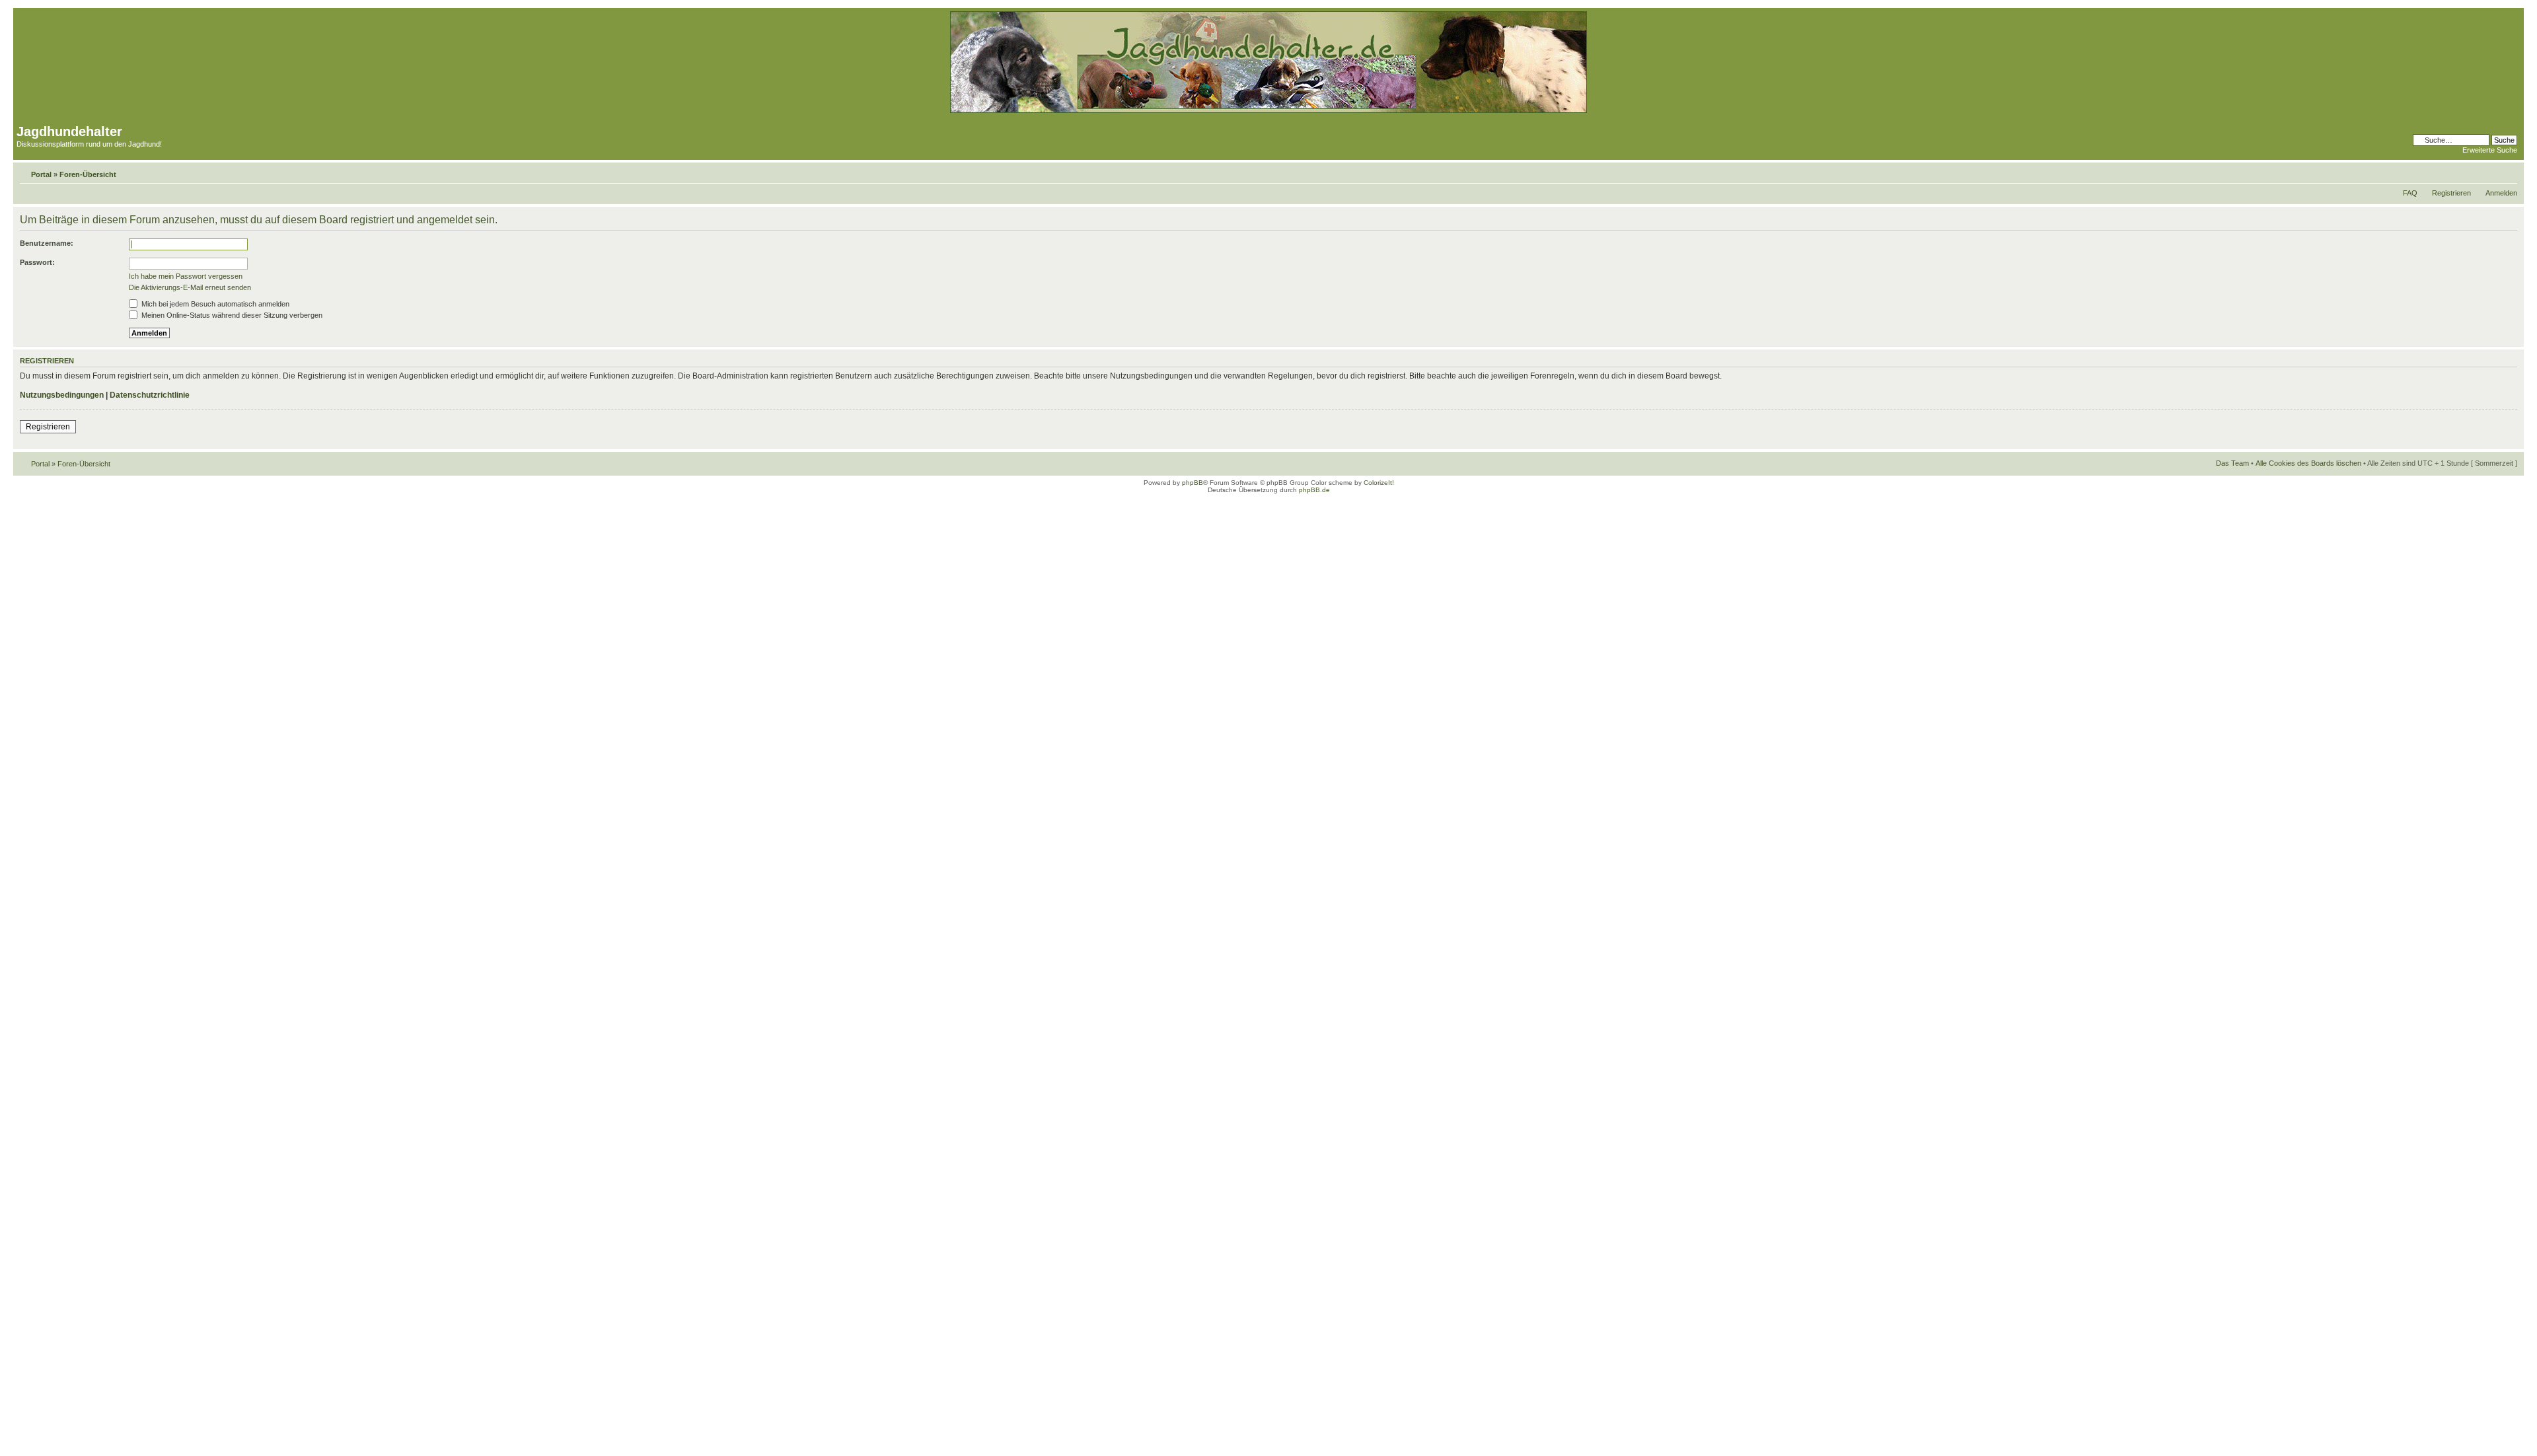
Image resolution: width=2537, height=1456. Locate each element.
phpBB (1193, 483)
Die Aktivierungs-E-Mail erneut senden (190, 287)
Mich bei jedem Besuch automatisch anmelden (214, 304)
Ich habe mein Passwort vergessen (186, 276)
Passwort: (37, 262)
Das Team (2232, 463)
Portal (41, 174)
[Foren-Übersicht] (1268, 111)
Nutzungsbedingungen (62, 395)
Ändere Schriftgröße (2508, 172)
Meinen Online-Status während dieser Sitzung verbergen (231, 315)
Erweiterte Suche (2490, 150)
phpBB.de (1314, 490)
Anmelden (2501, 193)
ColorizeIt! (1379, 483)
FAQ (2410, 193)
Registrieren (2451, 193)
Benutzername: (47, 243)
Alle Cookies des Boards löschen (2308, 463)
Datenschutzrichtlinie (150, 395)
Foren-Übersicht (88, 174)
